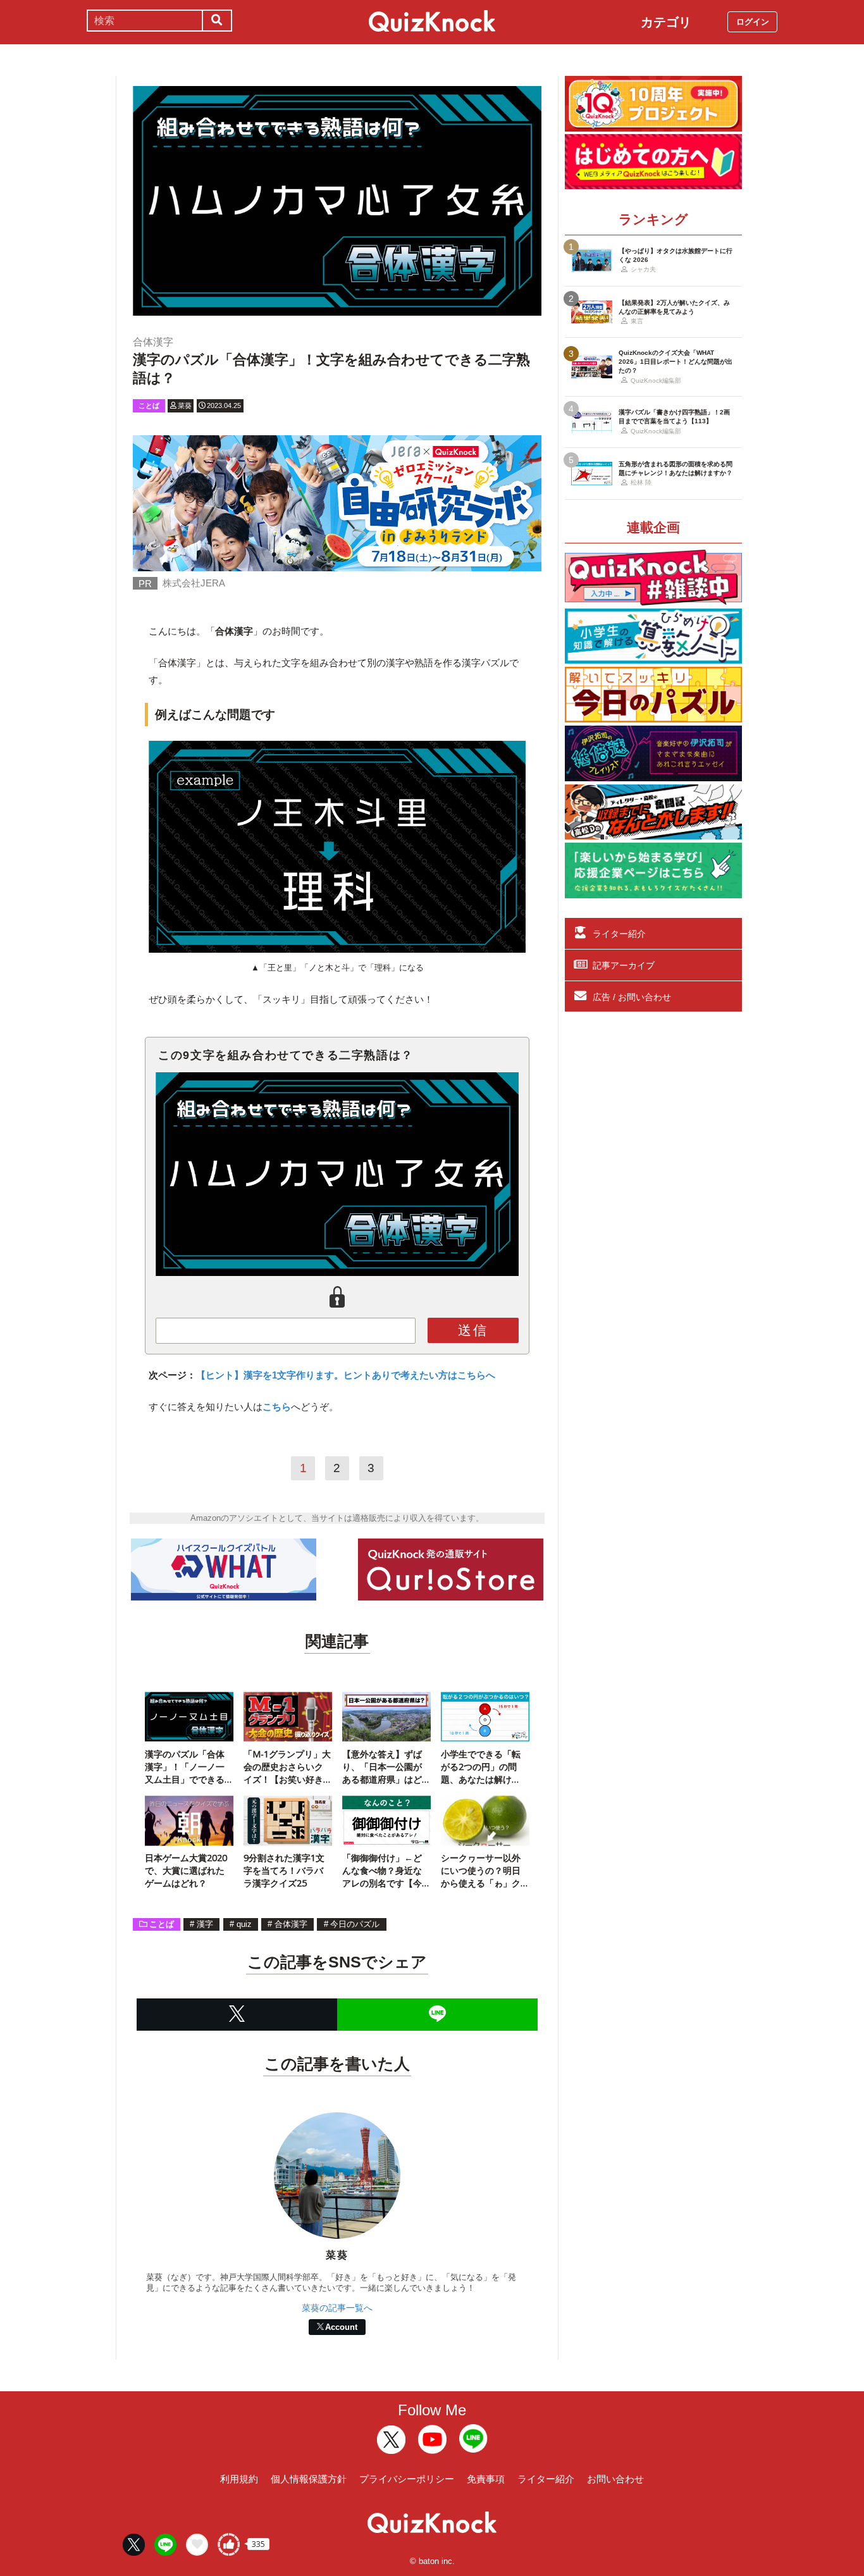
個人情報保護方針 (309, 2479)
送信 (473, 1330)
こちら (277, 1407)
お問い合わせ (615, 2479)
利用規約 (239, 2479)
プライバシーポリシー (407, 2479)
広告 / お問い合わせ (632, 997)
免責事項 (486, 2479)
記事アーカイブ (624, 965)
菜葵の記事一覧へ (337, 2308)
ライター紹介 (619, 934)
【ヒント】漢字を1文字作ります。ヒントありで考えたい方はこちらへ (346, 1375)
